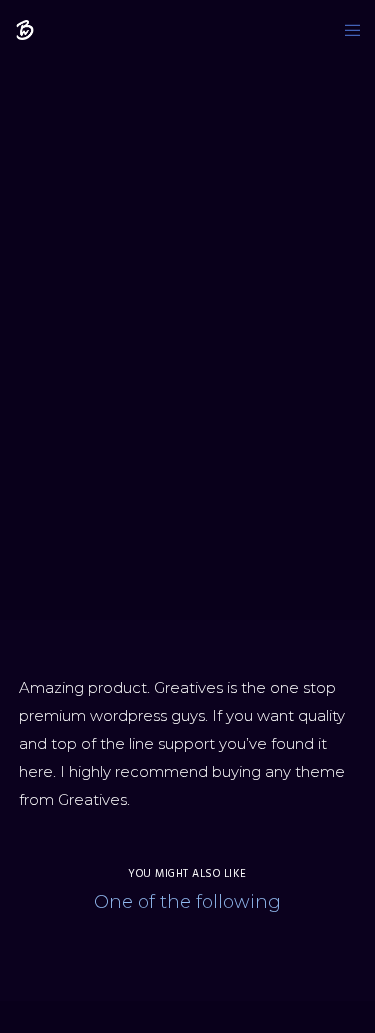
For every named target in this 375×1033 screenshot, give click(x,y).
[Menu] (346, 30)
